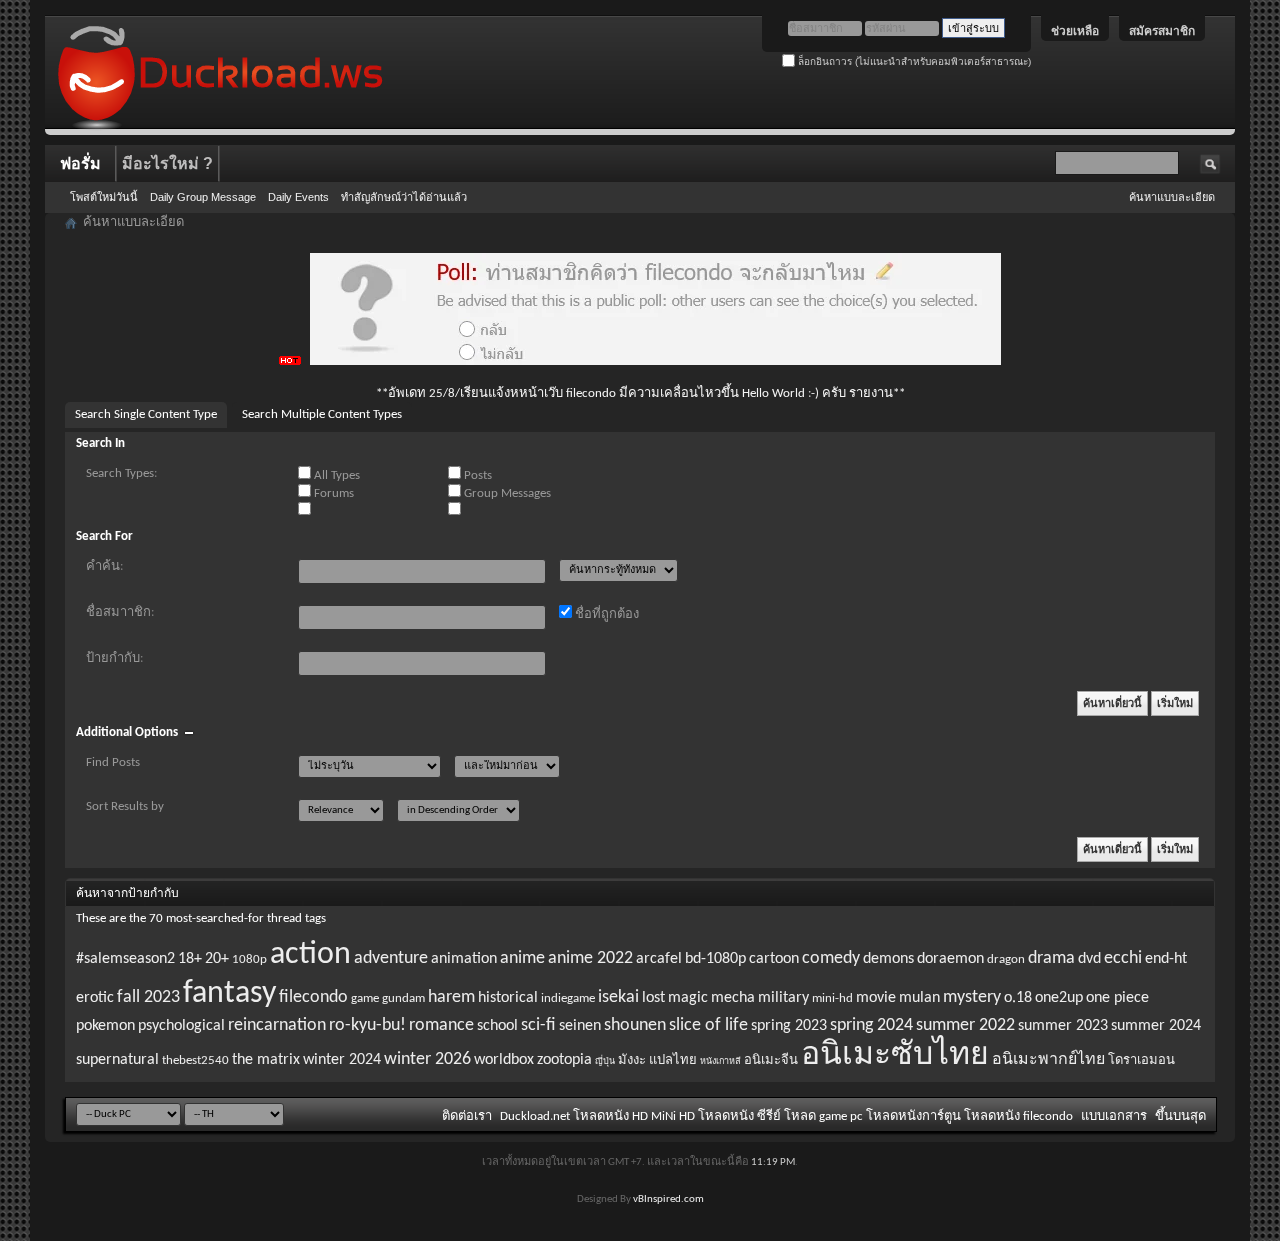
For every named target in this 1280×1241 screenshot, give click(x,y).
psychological (181, 1026)
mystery (972, 997)
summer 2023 (1063, 1026)
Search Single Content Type (146, 414)
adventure (391, 958)
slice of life (708, 1025)
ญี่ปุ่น (605, 1061)
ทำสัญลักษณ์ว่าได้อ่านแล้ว (404, 197)
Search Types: (121, 473)
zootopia (564, 1060)
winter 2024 (342, 1060)
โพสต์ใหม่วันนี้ (104, 197)
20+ (217, 959)
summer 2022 (965, 1025)
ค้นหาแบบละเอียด (1172, 197)
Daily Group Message (203, 197)
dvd (1089, 959)
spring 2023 (789, 1026)
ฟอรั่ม (80, 163)
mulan (919, 998)
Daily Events (298, 197)
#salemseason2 (125, 959)
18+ (190, 959)
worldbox (504, 1060)
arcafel (659, 959)
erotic (95, 998)
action (310, 955)
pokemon (105, 1026)
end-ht (1166, 959)
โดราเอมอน (1141, 1060)
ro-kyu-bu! (367, 1025)
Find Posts (113, 762)
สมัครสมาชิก (1162, 31)
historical (508, 998)
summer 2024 (1156, 1026)
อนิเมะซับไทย (895, 1056)
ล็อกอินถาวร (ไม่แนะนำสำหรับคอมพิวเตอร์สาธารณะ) (913, 61)
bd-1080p (715, 959)
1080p (249, 959)
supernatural (117, 1060)
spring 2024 (871, 1025)
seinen (580, 1026)
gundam (403, 998)
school (497, 1026)
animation (464, 959)
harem (451, 997)
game (365, 998)
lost (653, 998)
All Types (335, 475)
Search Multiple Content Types (322, 414)
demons (888, 959)
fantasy (229, 994)
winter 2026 (427, 1059)
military (783, 998)
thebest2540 (195, 1060)
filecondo (313, 997)
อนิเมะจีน (771, 1060)
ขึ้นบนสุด (1180, 1116)
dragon (1006, 959)
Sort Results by (125, 806)
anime (522, 958)
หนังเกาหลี (720, 1061)
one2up (1059, 998)
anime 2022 (590, 958)
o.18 (1018, 998)
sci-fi (538, 1025)
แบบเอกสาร (1114, 1116)
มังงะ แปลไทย (657, 1060)
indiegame (568, 998)
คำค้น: (104, 566)
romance (441, 1025)
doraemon (950, 959)
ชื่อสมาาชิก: (120, 612)
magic (688, 998)
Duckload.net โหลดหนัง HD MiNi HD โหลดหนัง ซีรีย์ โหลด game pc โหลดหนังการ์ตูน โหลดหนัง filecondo (786, 1116)
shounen (635, 1025)
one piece (1117, 998)
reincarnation (277, 1025)
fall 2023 (148, 997)
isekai (618, 997)
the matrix (266, 1060)
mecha (733, 998)
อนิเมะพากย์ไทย (1048, 1060)
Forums (332, 493)
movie (876, 998)
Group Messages (506, 493)
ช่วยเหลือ (1075, 31)
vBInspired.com (668, 1199)
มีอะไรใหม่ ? (167, 163)
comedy (831, 958)
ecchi (1123, 958)
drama (1051, 958)
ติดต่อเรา (467, 1116)
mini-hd (832, 998)
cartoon (774, 959)
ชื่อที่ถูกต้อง (605, 614)
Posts (476, 475)
